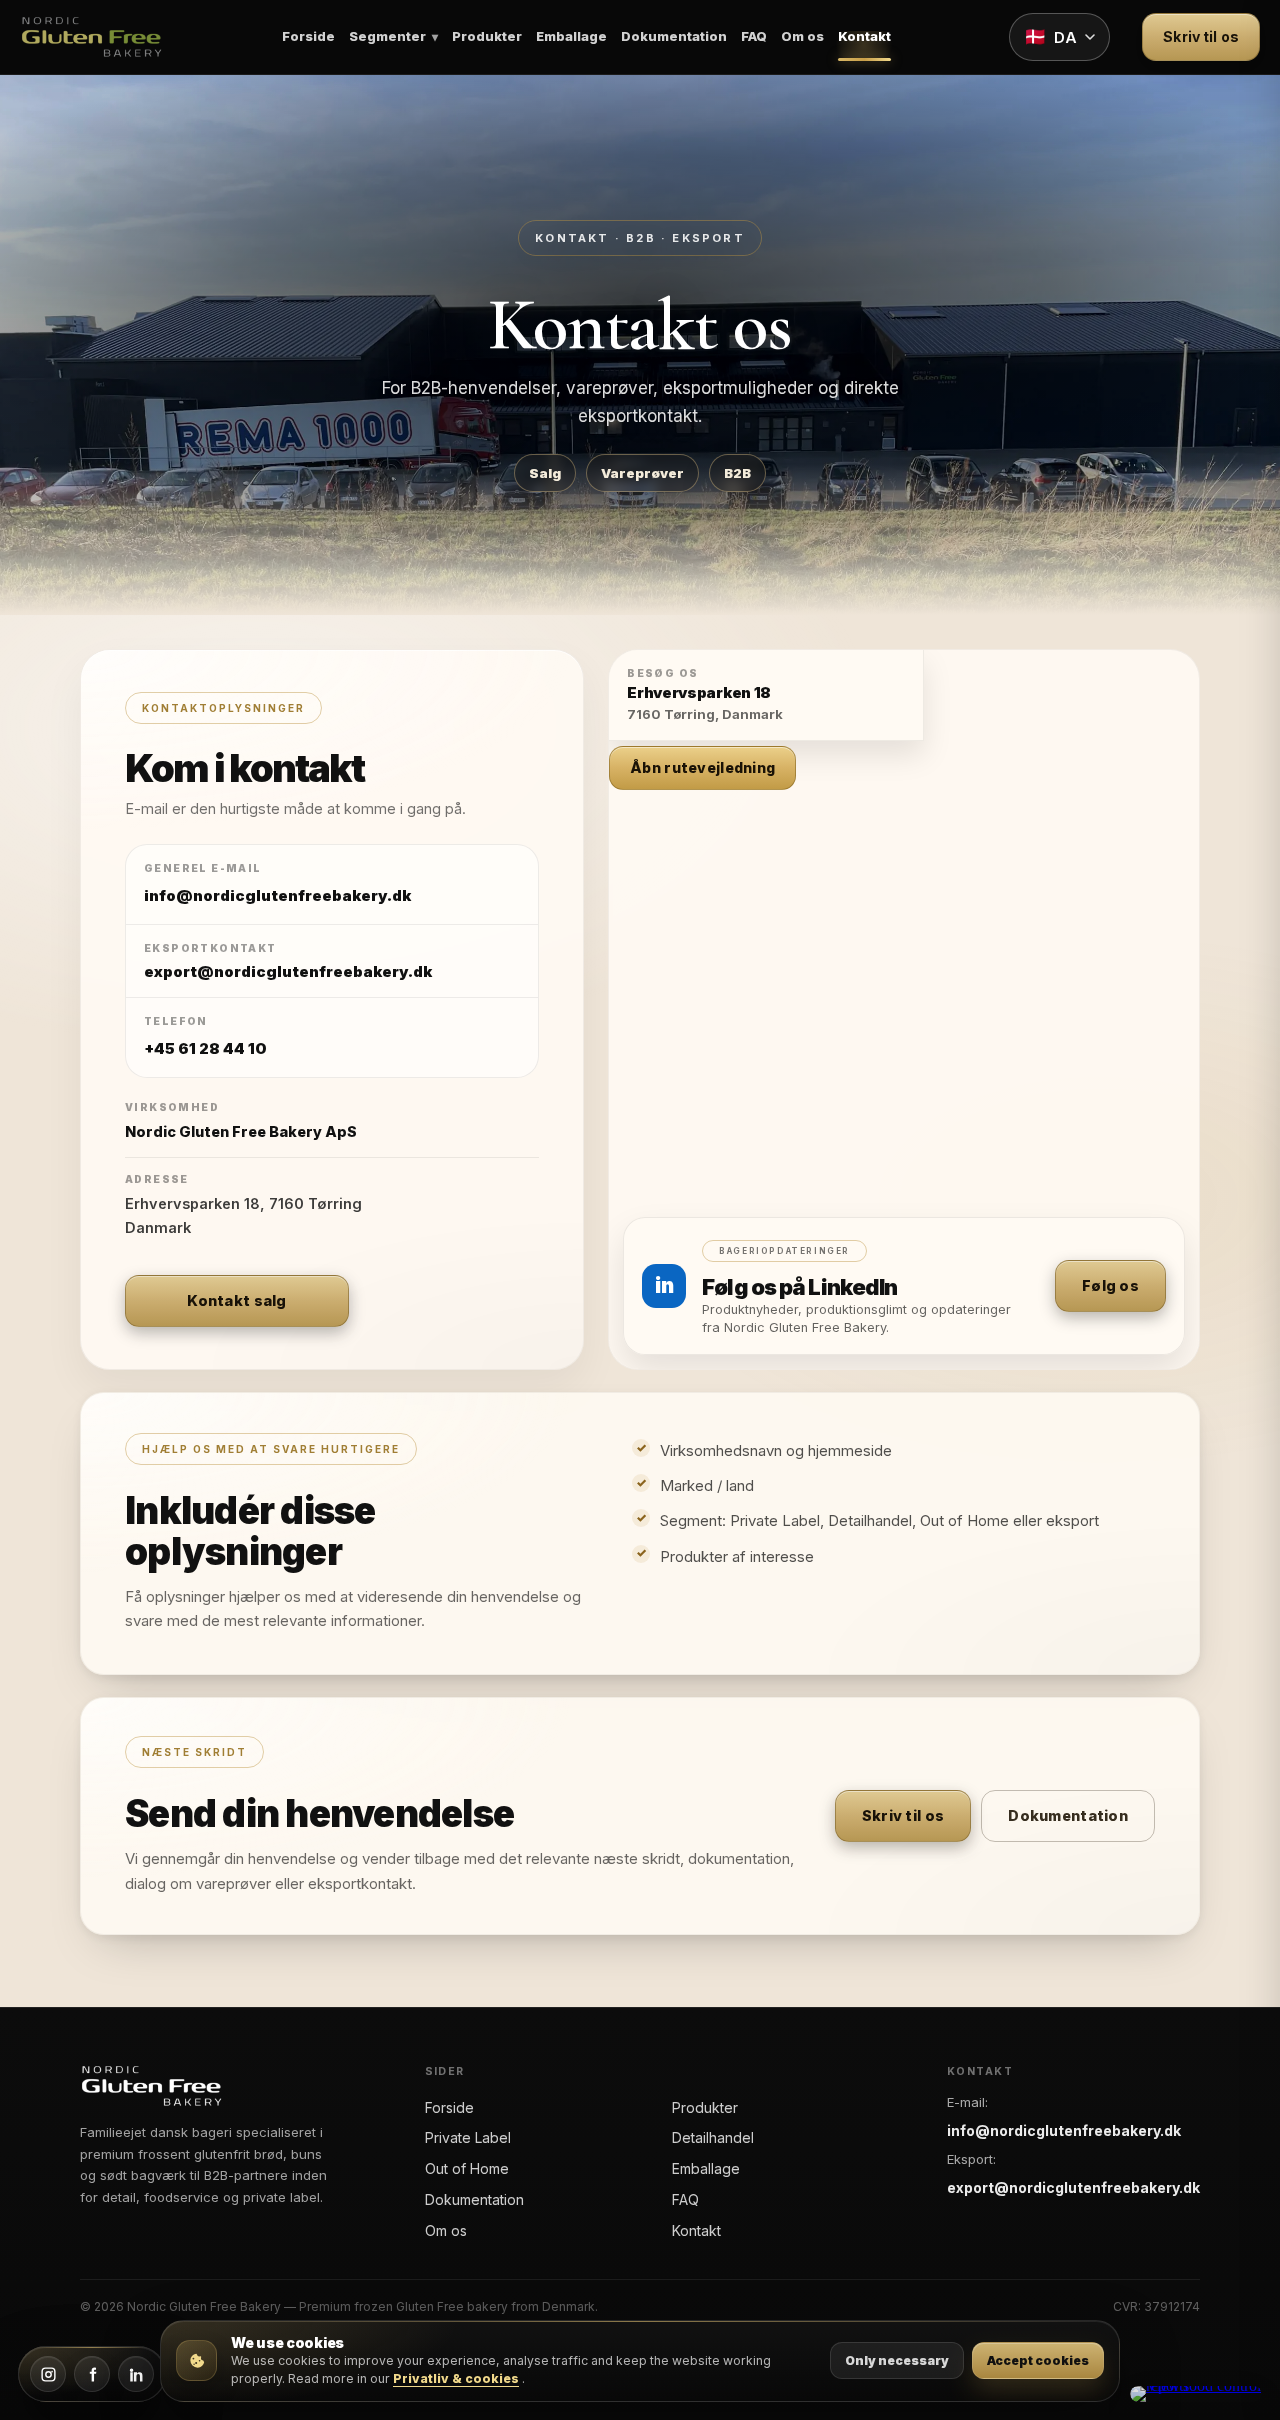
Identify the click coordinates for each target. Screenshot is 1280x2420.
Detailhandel (713, 2137)
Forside (308, 36)
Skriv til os (1201, 36)
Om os (802, 36)
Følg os (1110, 1285)
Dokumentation (674, 36)
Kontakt (864, 36)
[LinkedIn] (136, 2374)
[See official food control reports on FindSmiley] (1196, 2394)
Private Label (468, 2137)
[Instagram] (48, 2374)
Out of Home (467, 2168)
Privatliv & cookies (456, 2378)
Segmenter (387, 36)
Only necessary (897, 2360)
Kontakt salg (236, 1300)
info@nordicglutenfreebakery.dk (277, 895)
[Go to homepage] (91, 37)
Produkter (487, 36)
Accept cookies (1038, 2360)
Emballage (571, 36)
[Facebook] (92, 2374)
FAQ (754, 36)
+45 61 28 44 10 (205, 1048)
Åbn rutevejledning (702, 767)
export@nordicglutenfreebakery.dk (1073, 2187)
